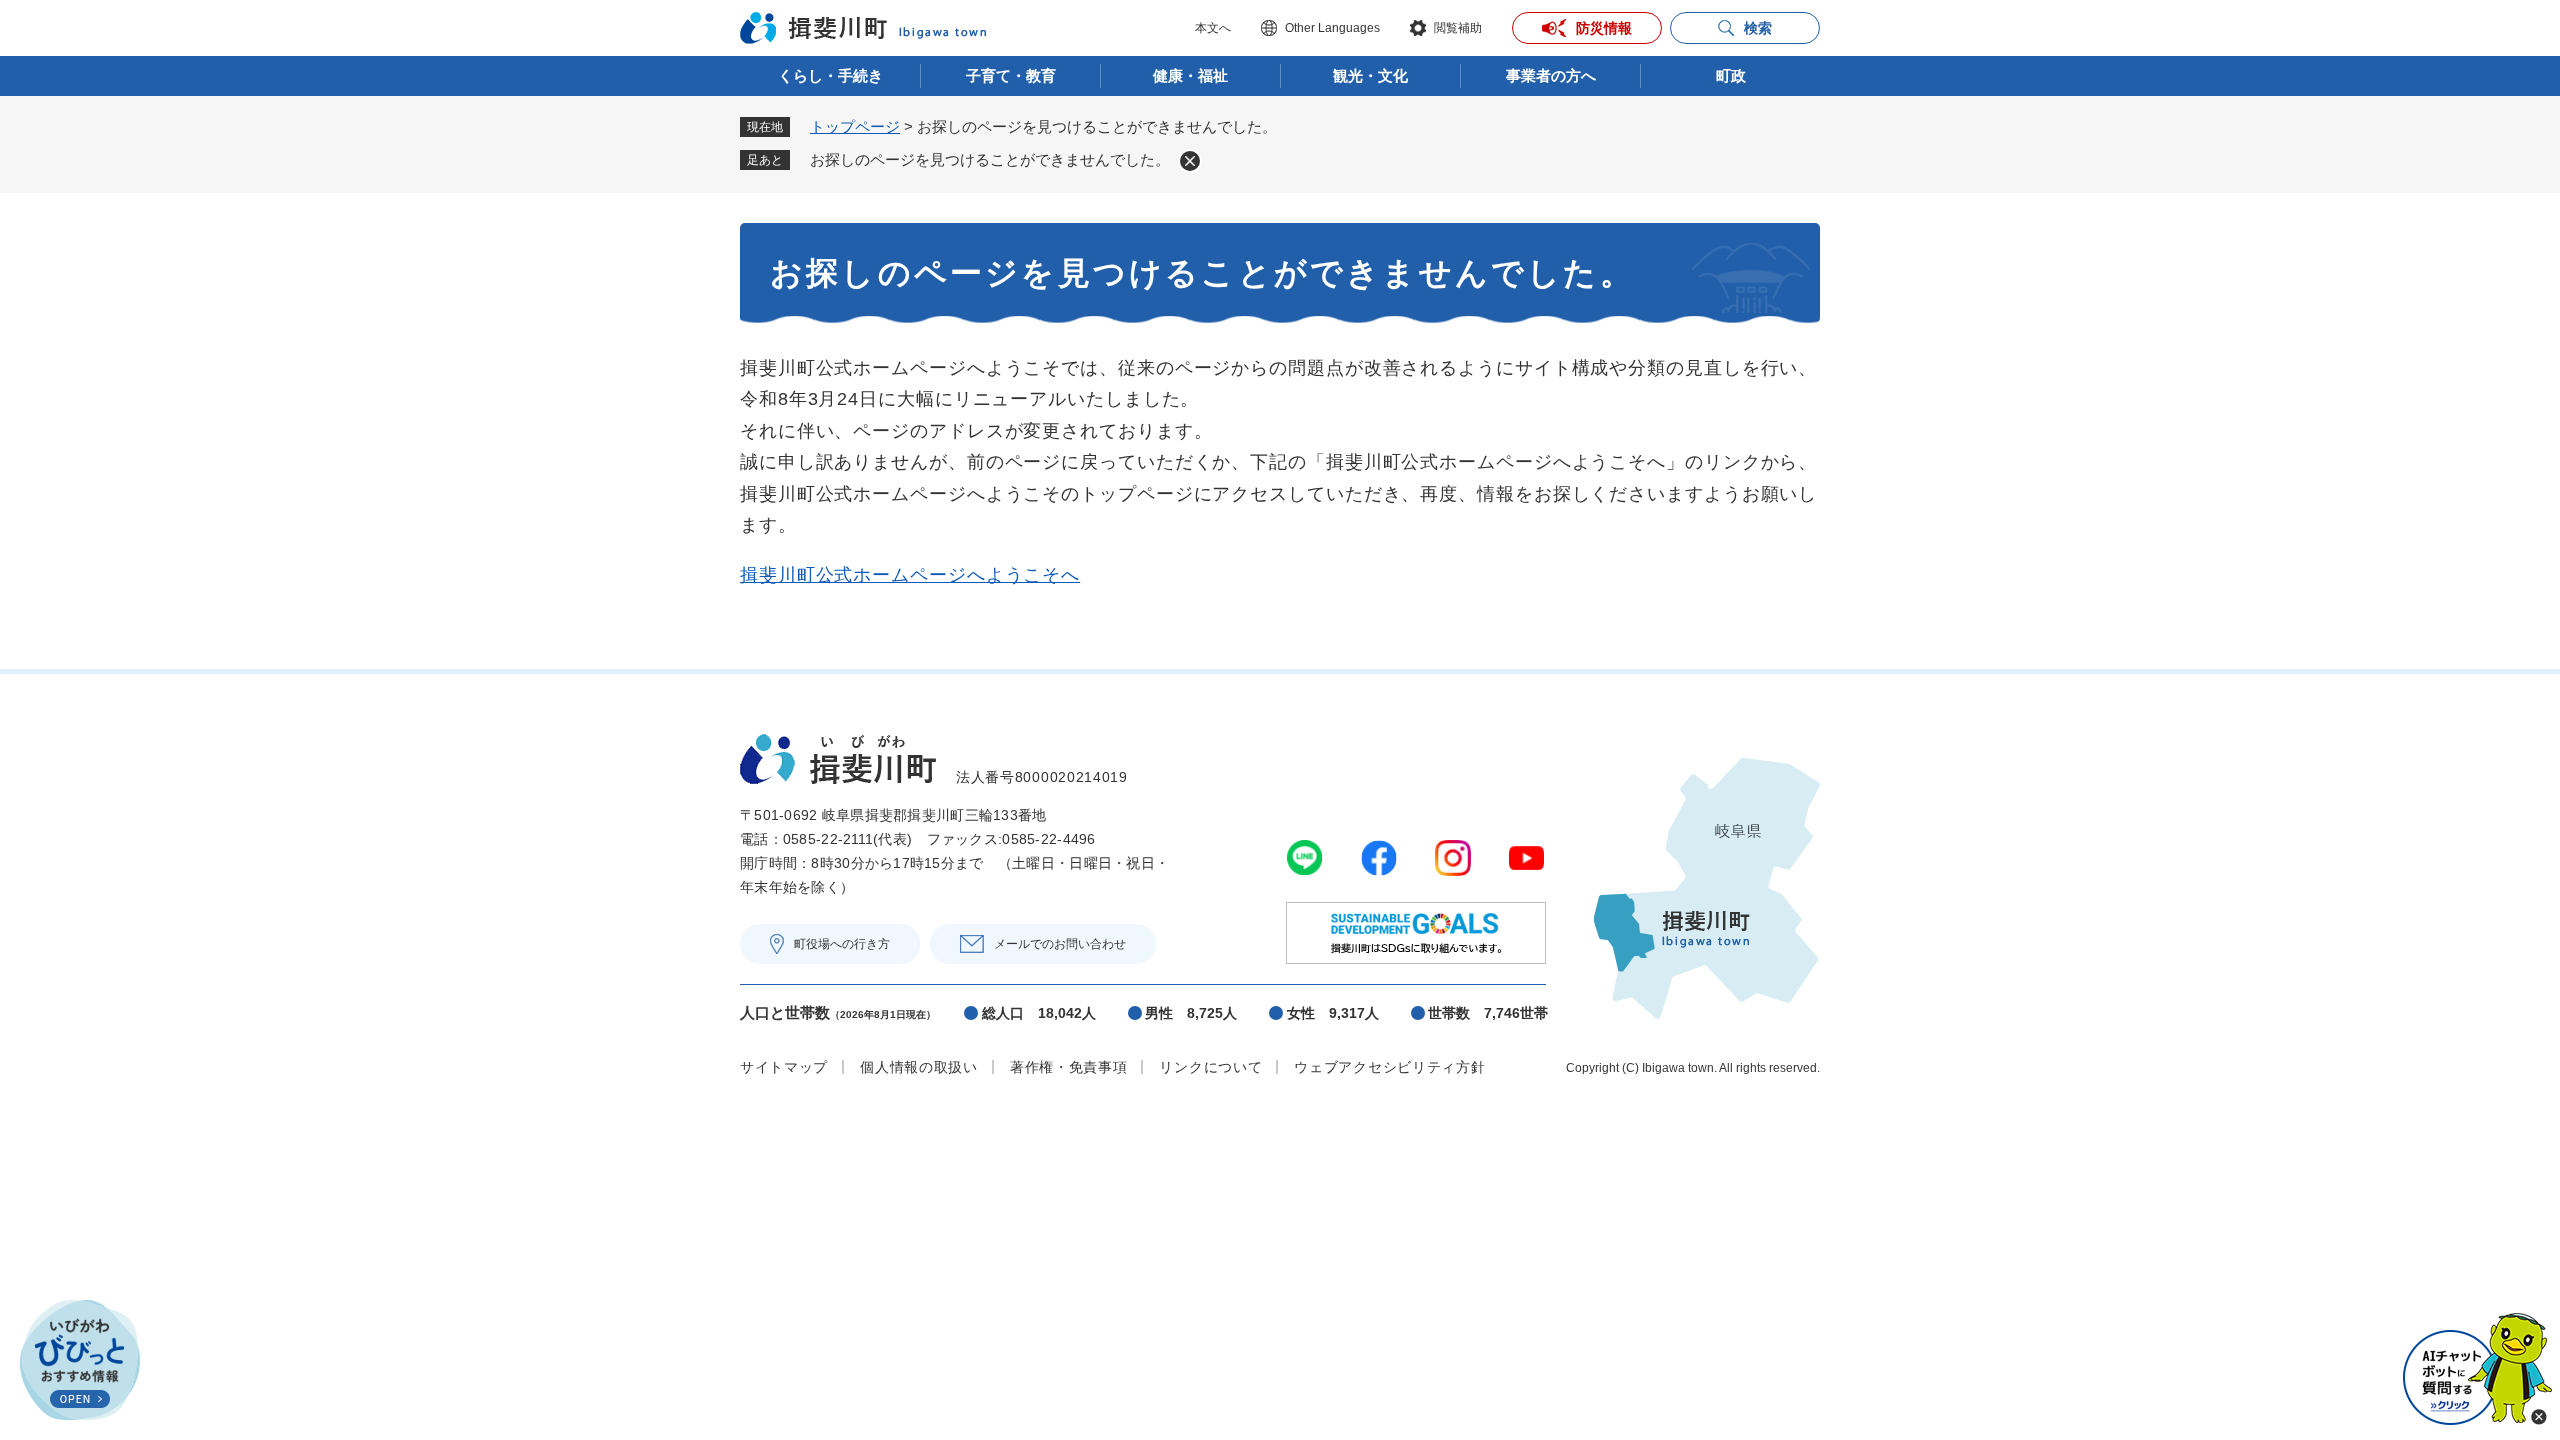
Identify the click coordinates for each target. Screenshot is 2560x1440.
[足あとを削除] (1190, 161)
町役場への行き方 (842, 944)
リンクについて (1210, 1067)
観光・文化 (1370, 75)
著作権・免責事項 (1069, 1067)
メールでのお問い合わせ (1060, 944)
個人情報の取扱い (919, 1067)
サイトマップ (784, 1067)
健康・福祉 (1190, 75)
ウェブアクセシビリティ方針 (1389, 1067)
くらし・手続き (830, 75)
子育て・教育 (1011, 75)
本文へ (1213, 28)
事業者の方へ (1551, 75)
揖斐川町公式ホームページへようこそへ (910, 575)
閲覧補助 (1458, 28)
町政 (1731, 75)
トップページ (855, 126)
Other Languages (1332, 28)
